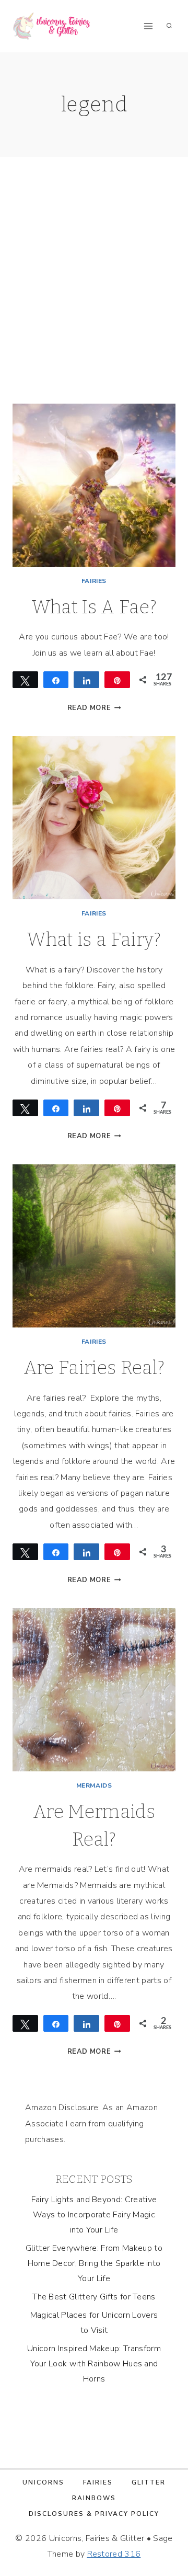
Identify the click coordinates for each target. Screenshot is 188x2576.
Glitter (149, 2482)
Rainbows (94, 2498)
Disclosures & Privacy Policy (94, 2514)
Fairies (94, 581)
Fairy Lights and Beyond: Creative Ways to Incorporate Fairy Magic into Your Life (94, 2215)
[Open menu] (148, 26)
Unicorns (43, 2482)
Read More (94, 708)
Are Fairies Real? (94, 1368)
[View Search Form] (169, 26)
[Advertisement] (94, 293)
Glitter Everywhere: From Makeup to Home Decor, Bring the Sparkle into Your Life (94, 2263)
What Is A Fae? (94, 607)
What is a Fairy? (94, 940)
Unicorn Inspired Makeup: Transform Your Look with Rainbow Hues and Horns (94, 2364)
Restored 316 (114, 2554)
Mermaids (94, 1785)
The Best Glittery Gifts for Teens (94, 2297)
